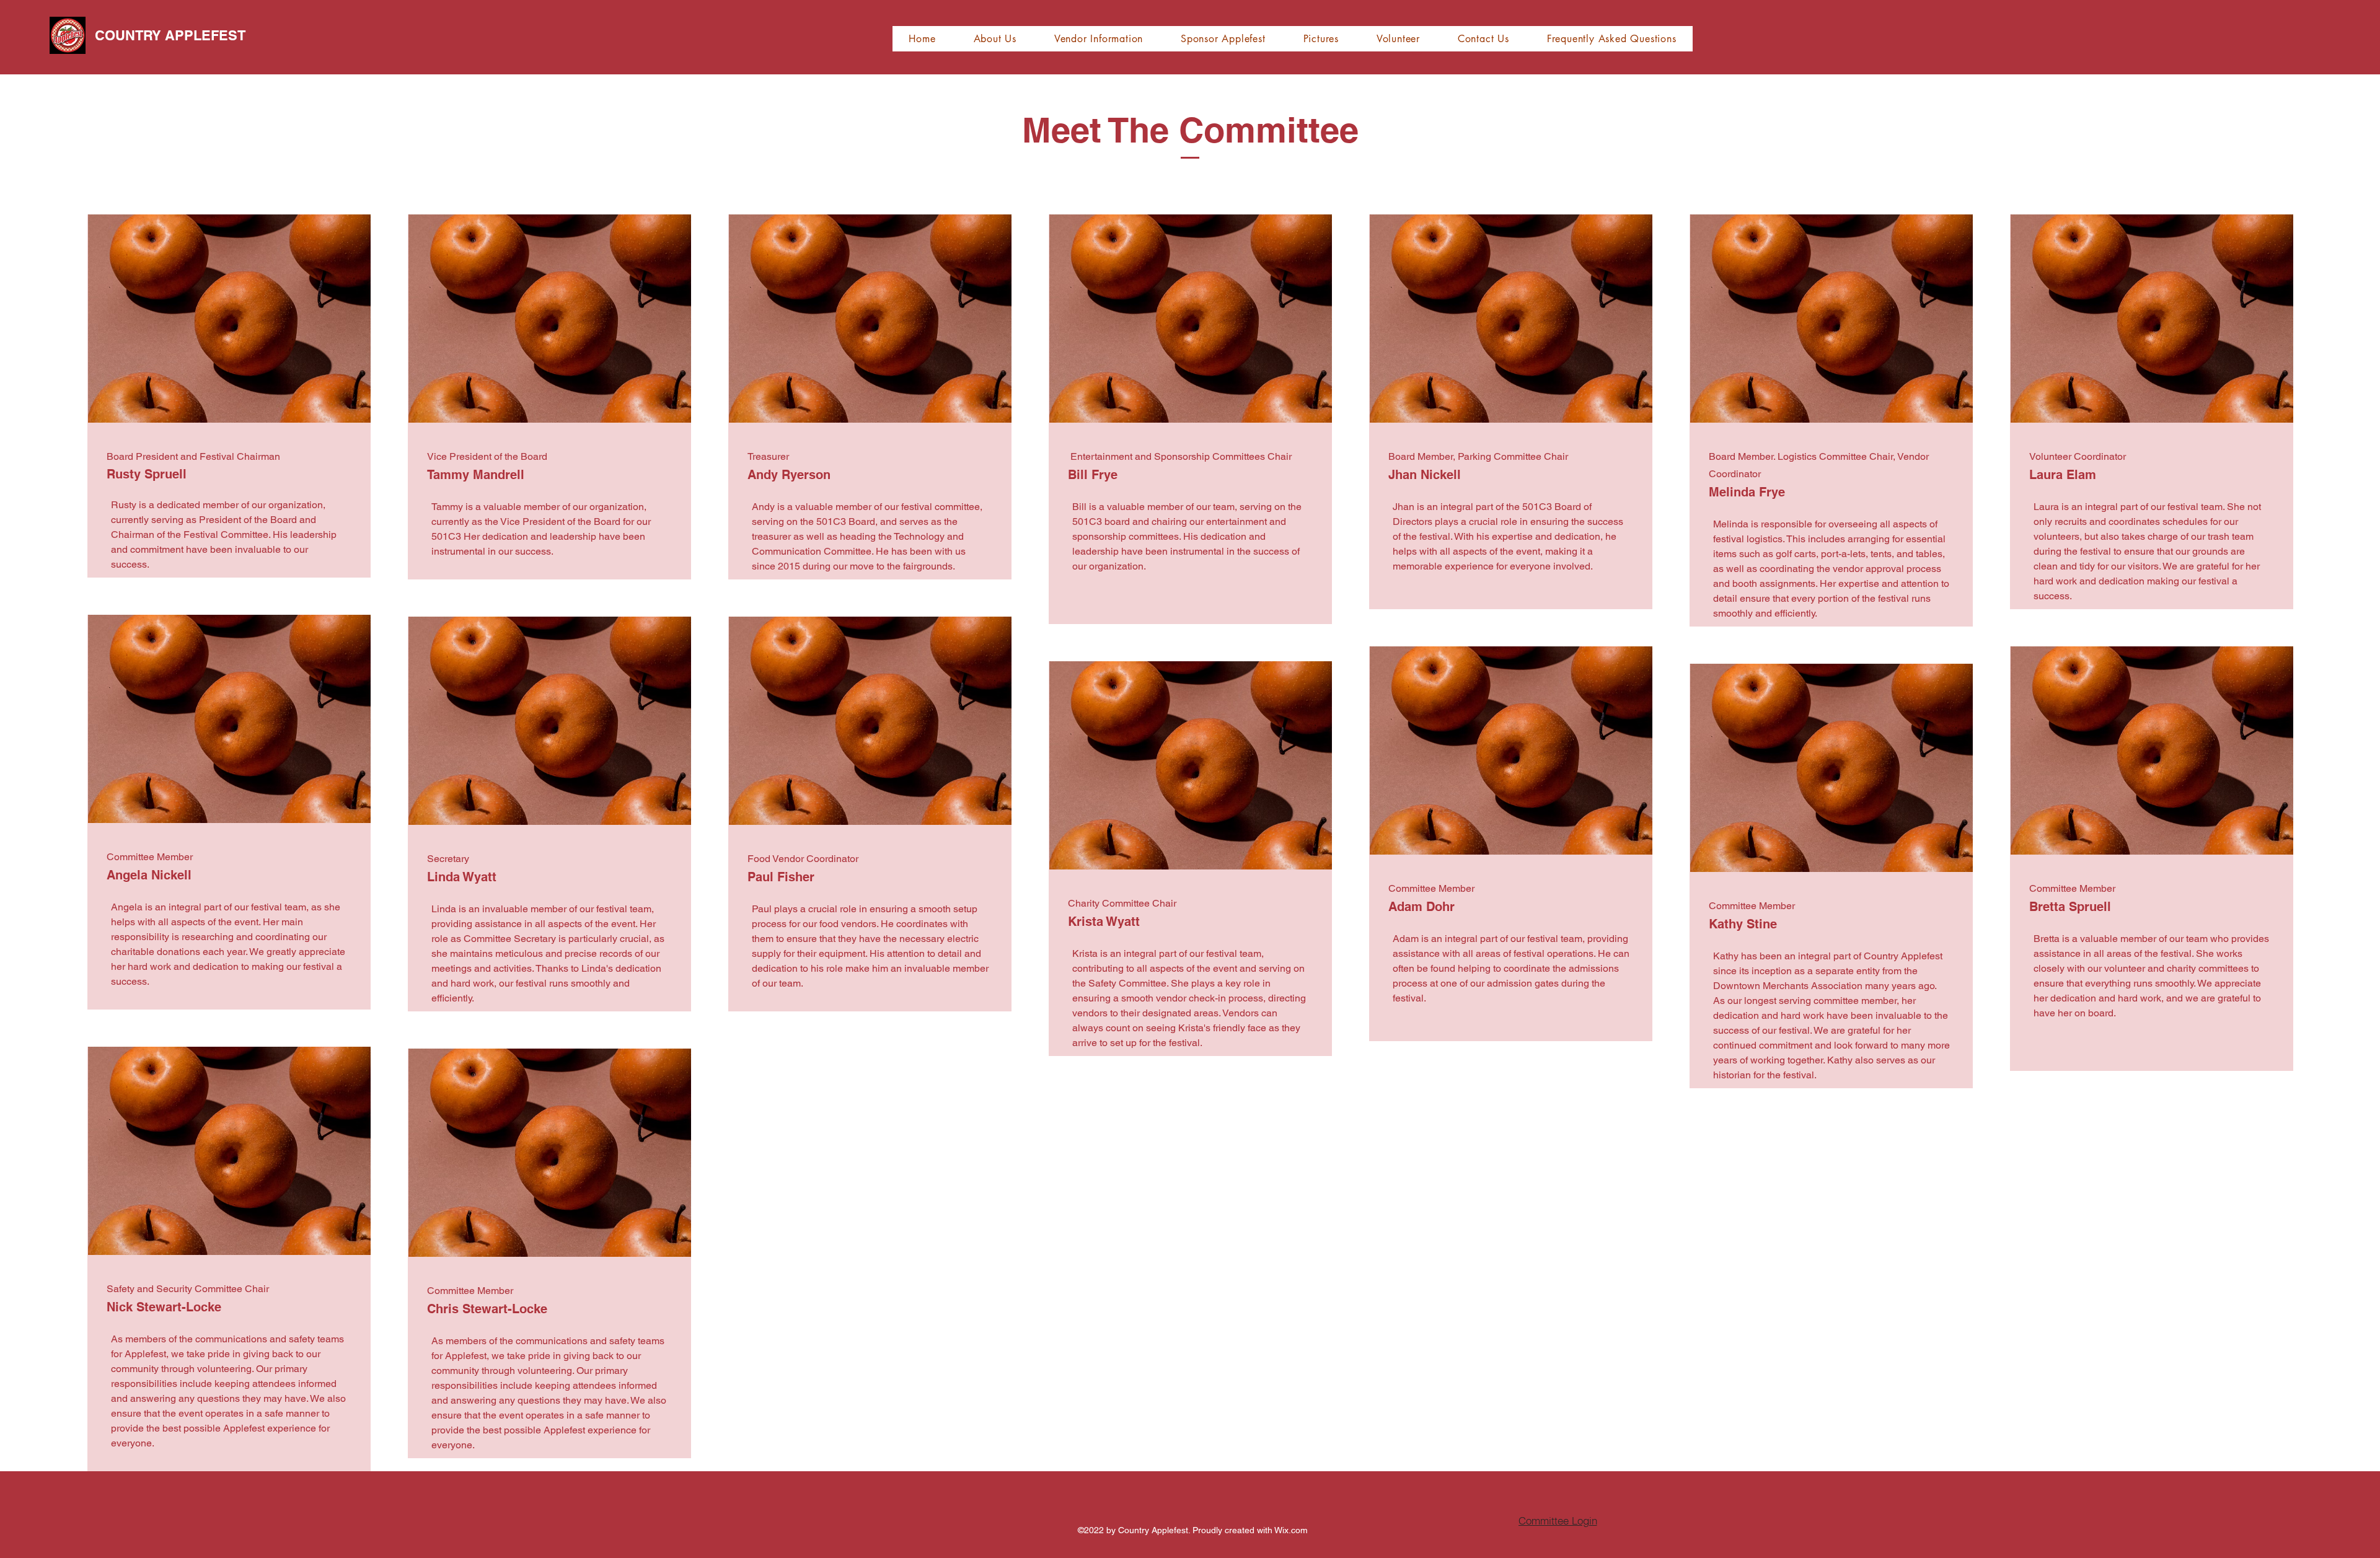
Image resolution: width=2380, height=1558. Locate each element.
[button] (995, 39)
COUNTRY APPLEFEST (170, 35)
